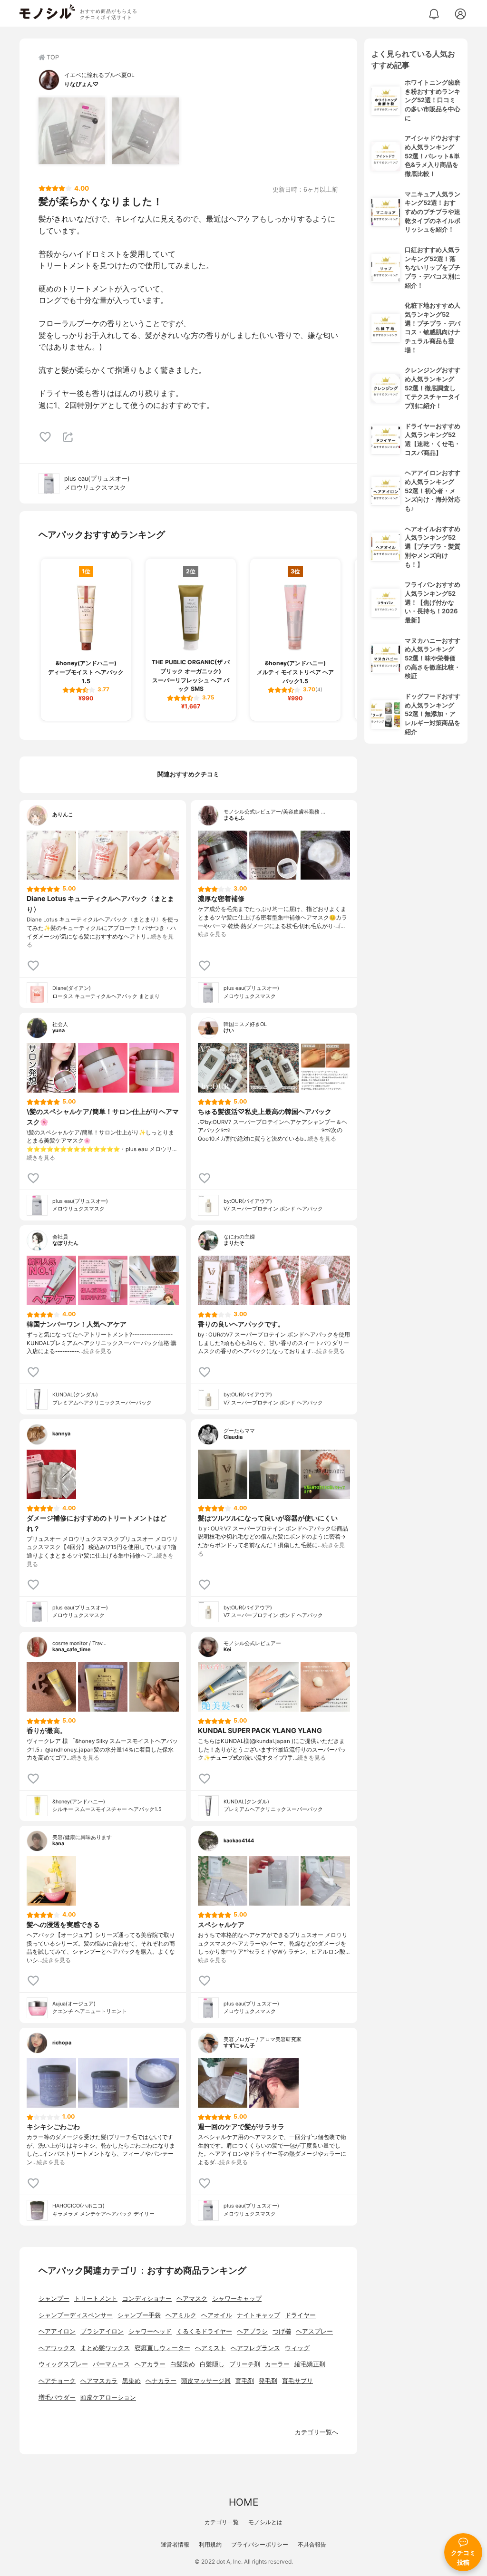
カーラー (277, 2364)
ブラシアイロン (102, 2331)
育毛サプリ (297, 2381)
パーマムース (111, 2364)
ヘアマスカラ (99, 2381)
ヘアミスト (210, 2348)
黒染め (131, 2381)
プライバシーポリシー (260, 2544)
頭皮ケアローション (108, 2397)
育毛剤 (245, 2381)
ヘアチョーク (57, 2381)
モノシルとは (265, 2522)
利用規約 (210, 2544)
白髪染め (183, 2364)
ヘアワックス (57, 2348)
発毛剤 (268, 2381)
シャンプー (54, 2299)
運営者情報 (175, 2544)
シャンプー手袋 (139, 2315)
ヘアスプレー (314, 2331)
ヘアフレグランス (255, 2348)
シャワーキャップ (237, 2299)
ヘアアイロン (57, 2331)
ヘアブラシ (252, 2331)
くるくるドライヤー (204, 2331)
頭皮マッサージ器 (206, 2381)
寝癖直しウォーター (162, 2348)
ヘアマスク (192, 2299)
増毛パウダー (57, 2397)
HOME (243, 2502)
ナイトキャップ (258, 2315)
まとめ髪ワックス (105, 2348)
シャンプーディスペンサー (76, 2315)
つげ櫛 (282, 2331)
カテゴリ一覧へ (317, 2432)
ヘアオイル (217, 2315)
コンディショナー (147, 2299)
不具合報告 (312, 2544)
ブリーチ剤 (245, 2364)
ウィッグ (297, 2348)
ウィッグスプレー (63, 2364)
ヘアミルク (181, 2315)
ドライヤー (300, 2315)
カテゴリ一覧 (222, 2522)
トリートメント (96, 2299)
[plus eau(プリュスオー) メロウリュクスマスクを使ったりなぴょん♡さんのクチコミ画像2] (146, 131)
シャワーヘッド (150, 2331)
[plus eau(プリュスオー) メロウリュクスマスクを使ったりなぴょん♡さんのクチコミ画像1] (72, 131)
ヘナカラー (161, 2381)
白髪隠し (212, 2364)
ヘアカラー (150, 2364)
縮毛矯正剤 (310, 2364)
